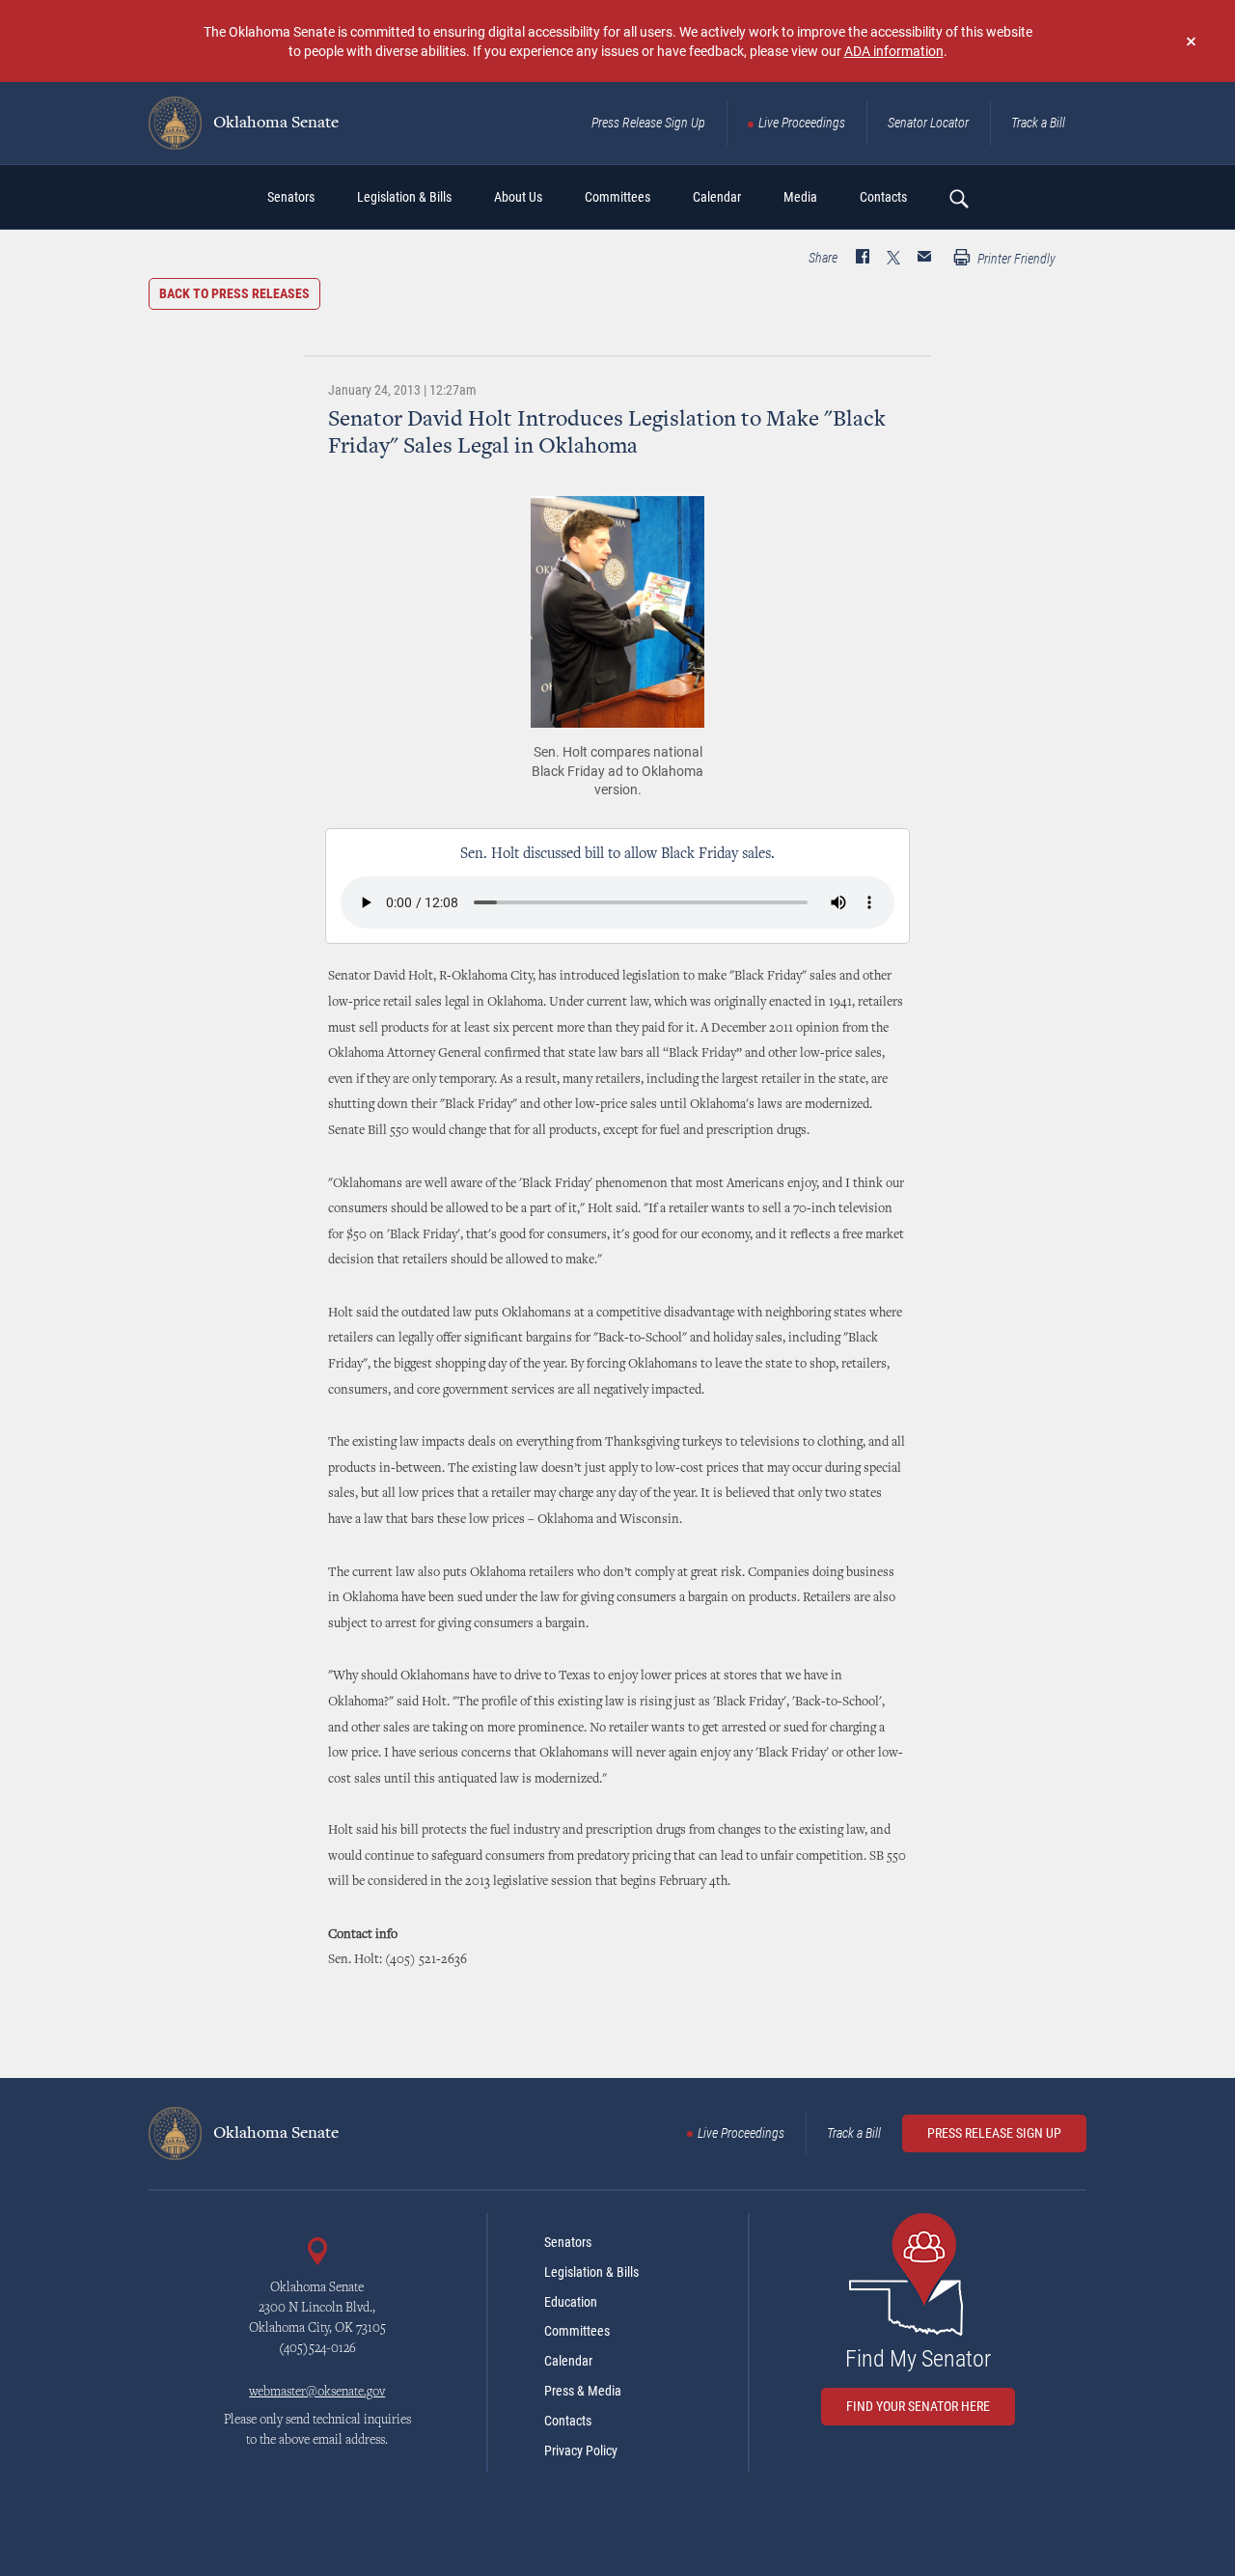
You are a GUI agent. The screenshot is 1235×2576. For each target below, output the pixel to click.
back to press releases (234, 293)
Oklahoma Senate (274, 124)
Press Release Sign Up (648, 123)
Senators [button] (291, 197)
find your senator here (918, 2406)
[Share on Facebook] (863, 259)
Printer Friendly (1015, 259)
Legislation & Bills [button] (404, 197)
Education (571, 2302)
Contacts (568, 2421)
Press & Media (583, 2391)
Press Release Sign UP (994, 2133)
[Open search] (958, 198)
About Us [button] (518, 197)
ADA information (894, 51)
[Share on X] (893, 259)
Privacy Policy (581, 2451)
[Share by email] (924, 259)
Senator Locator (928, 123)
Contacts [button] (883, 197)
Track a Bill (1038, 123)
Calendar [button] (717, 197)
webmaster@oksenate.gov (317, 2393)
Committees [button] (617, 197)
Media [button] (800, 197)
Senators (568, 2242)
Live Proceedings (802, 123)
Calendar (568, 2361)
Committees (577, 2331)
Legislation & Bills (591, 2272)
